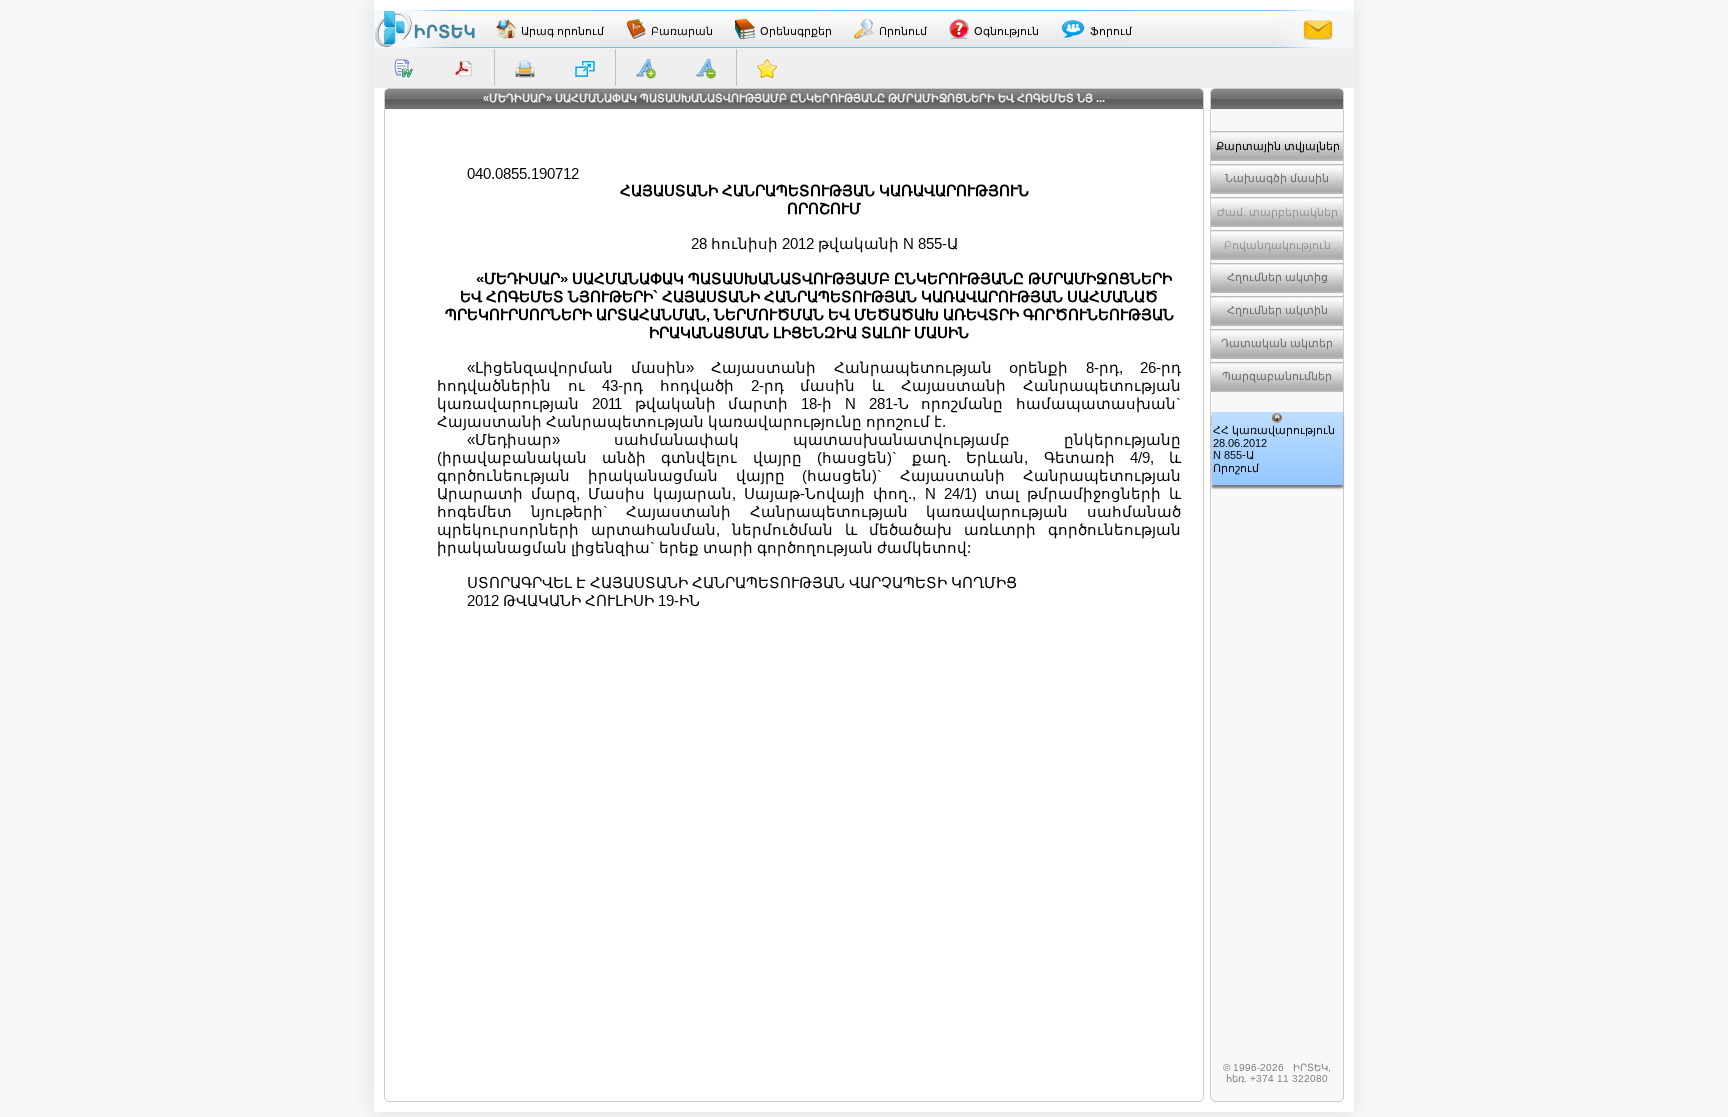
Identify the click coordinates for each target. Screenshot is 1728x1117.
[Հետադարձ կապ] (1318, 29)
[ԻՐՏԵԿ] (425, 29)
